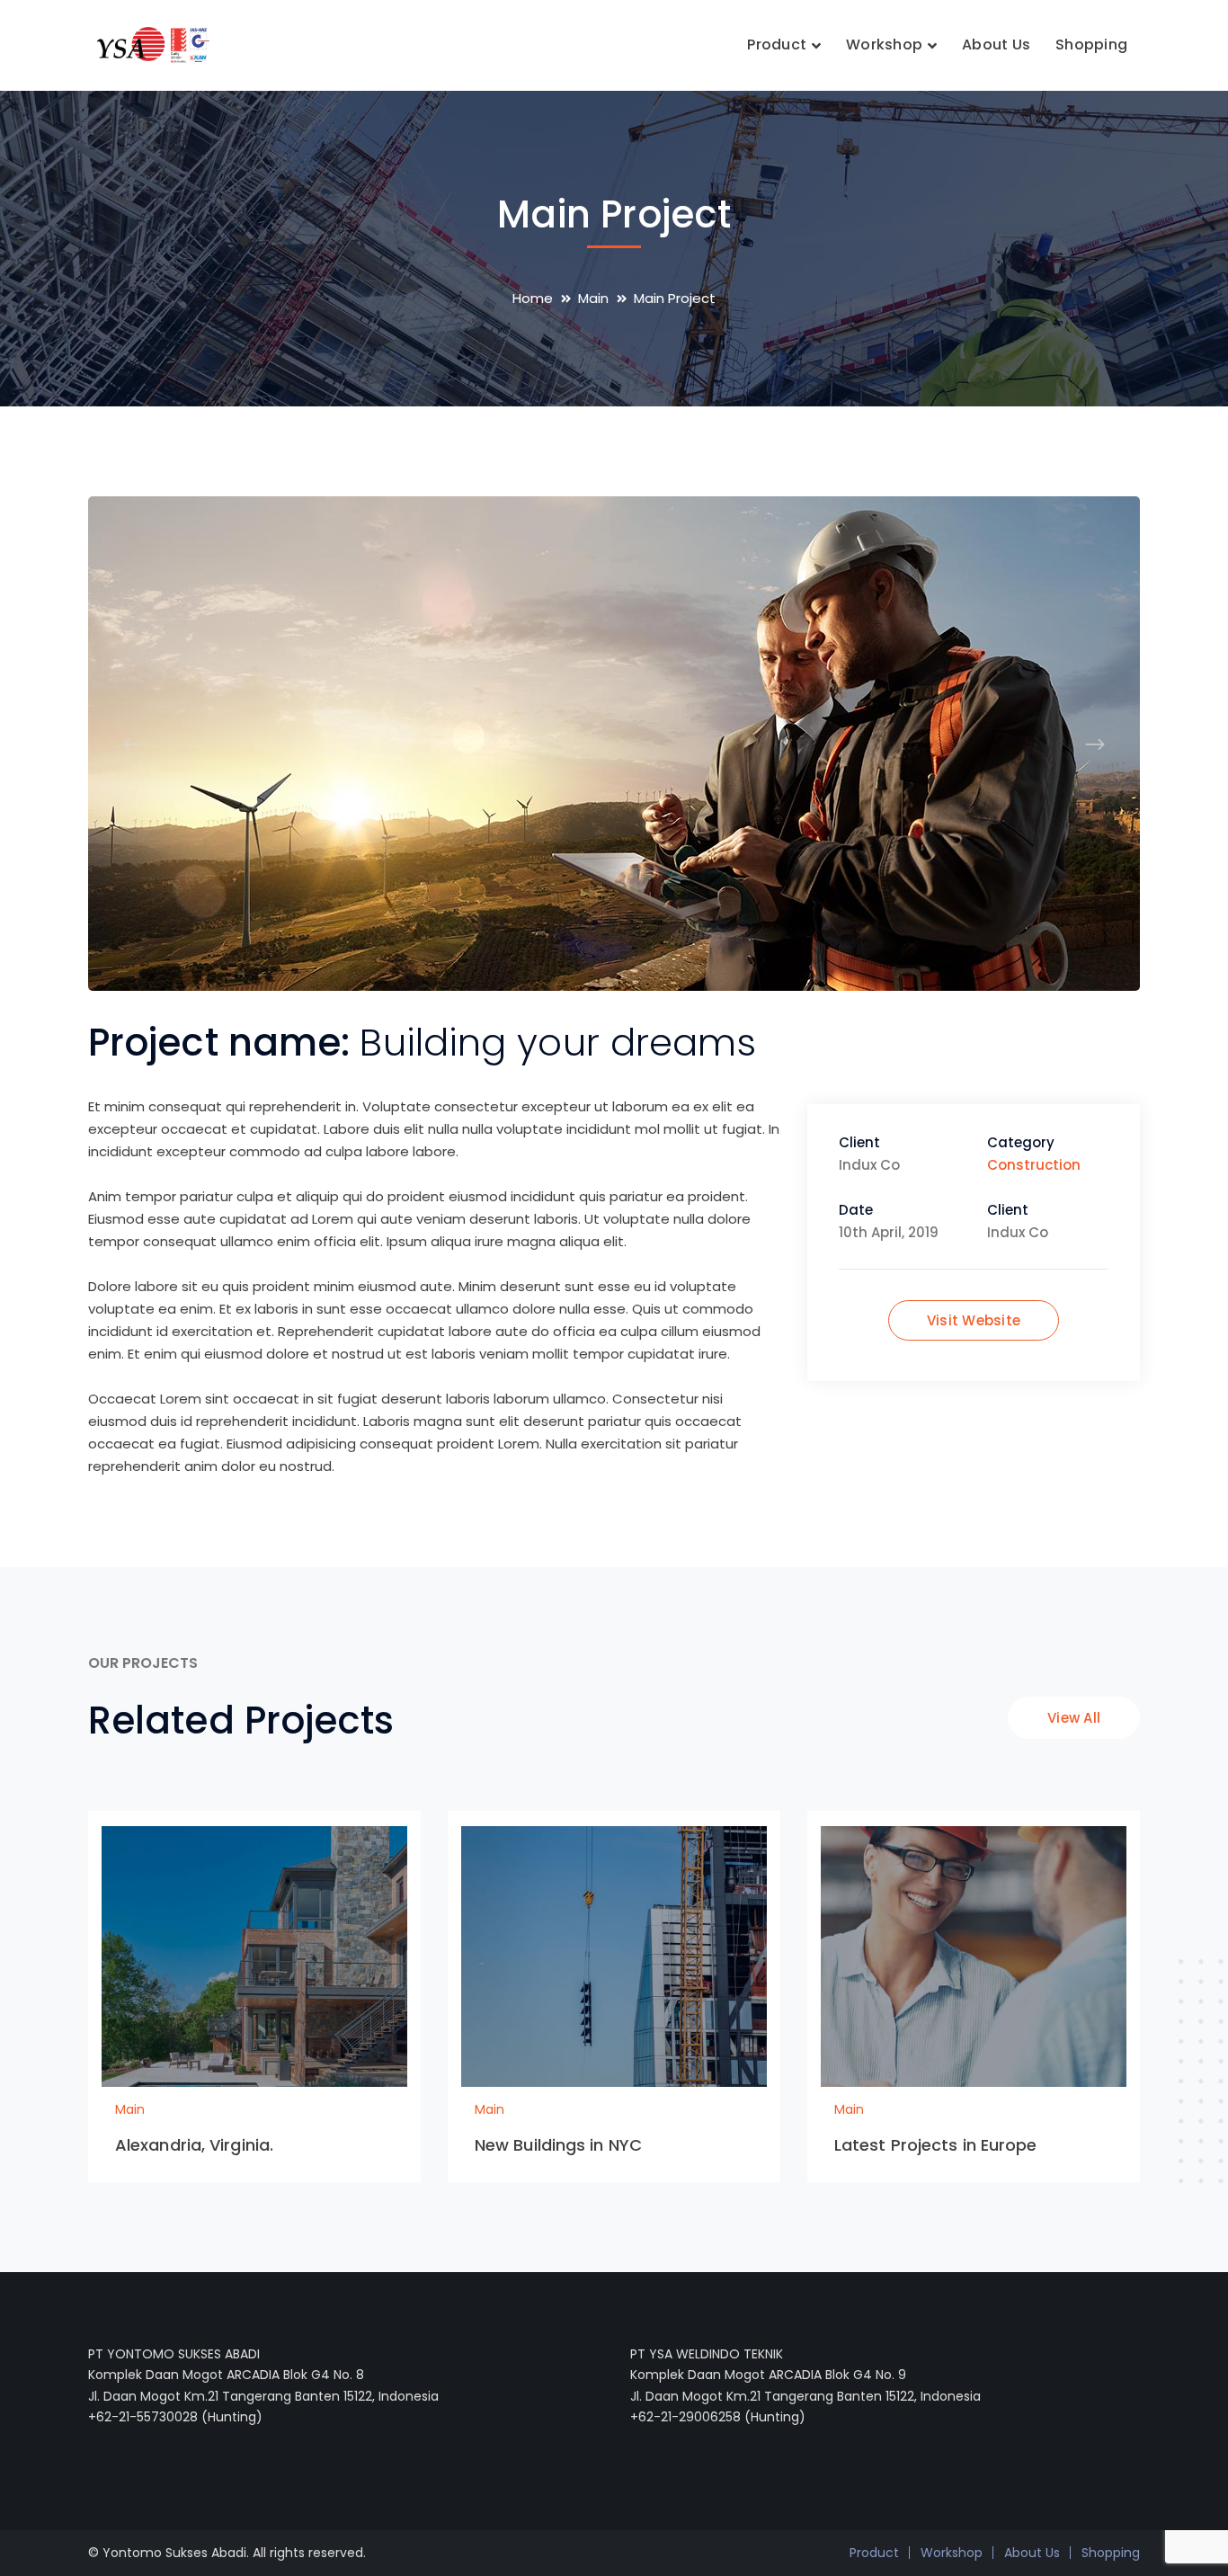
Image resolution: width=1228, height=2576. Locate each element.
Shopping (1111, 2553)
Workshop (952, 2553)
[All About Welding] (149, 44)
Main (593, 298)
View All (1074, 1718)
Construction (1034, 1165)
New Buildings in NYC (558, 2145)
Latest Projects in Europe (936, 2145)
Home (533, 298)
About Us (1032, 2553)
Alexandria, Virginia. (194, 2145)
